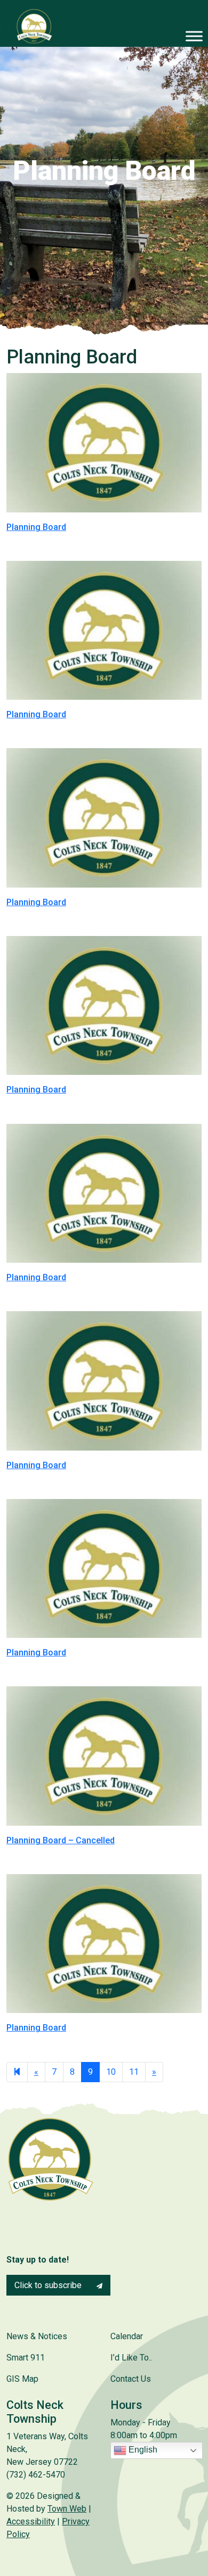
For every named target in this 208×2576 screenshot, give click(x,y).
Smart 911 (26, 2358)
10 (111, 2072)
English (142, 2450)
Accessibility (31, 2521)
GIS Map (22, 2379)
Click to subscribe (49, 2285)
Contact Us (131, 2379)
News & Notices (37, 2336)
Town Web (67, 2509)
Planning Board (36, 527)
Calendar (127, 2336)
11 (134, 2072)
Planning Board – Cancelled (61, 1840)
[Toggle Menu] (194, 36)
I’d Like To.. (131, 2358)
